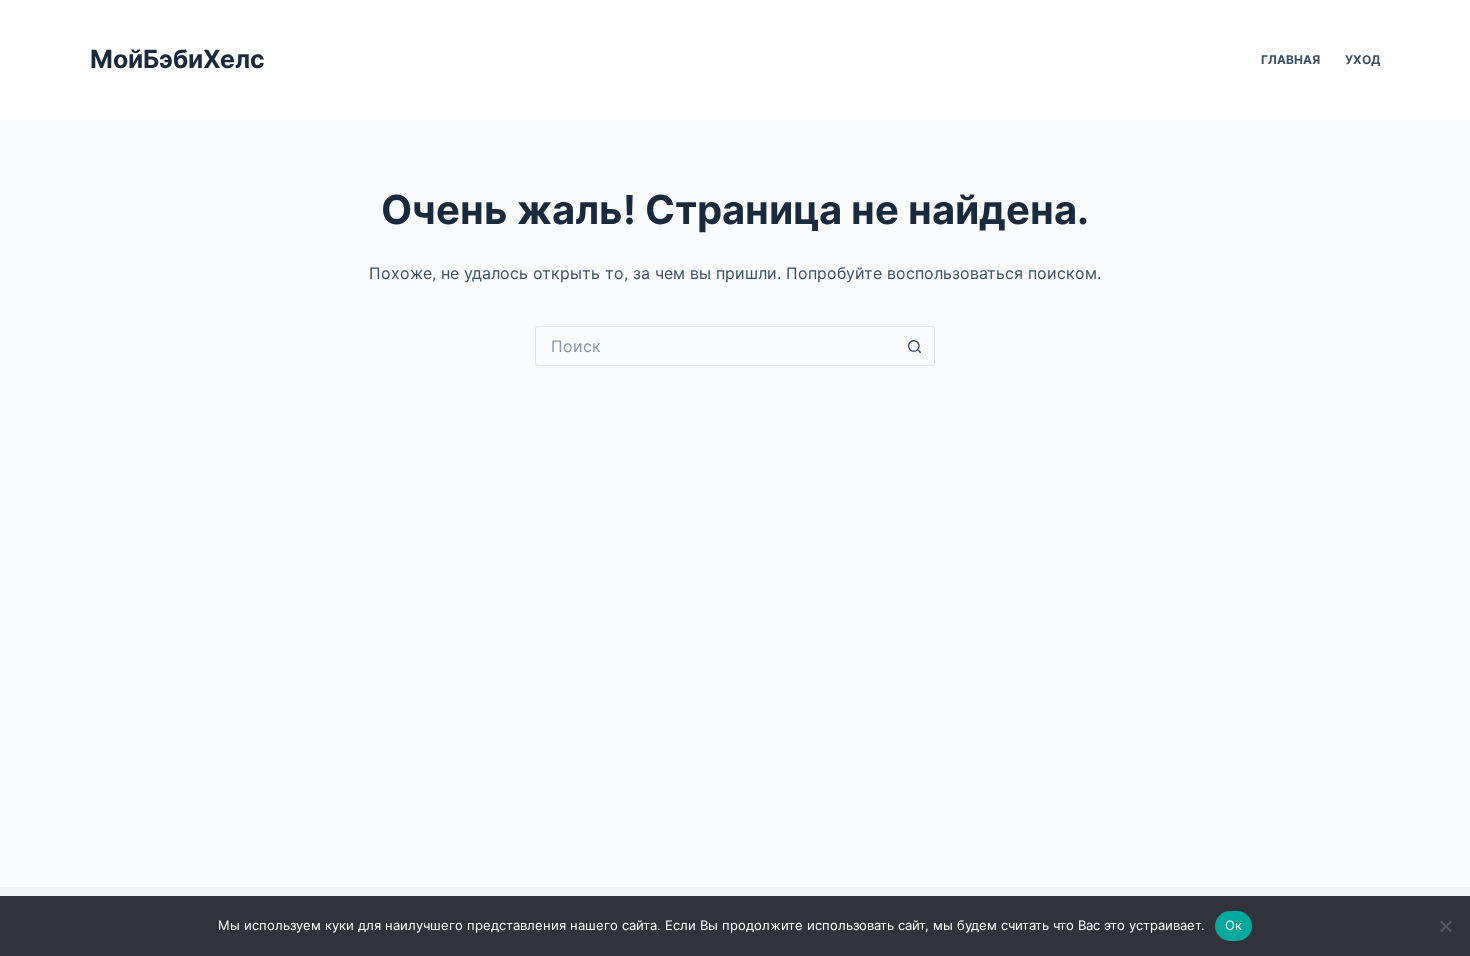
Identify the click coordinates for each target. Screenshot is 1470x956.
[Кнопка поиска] (915, 346)
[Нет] (1445, 926)
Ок (1234, 925)
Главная (1290, 59)
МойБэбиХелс (177, 59)
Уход (1362, 59)
